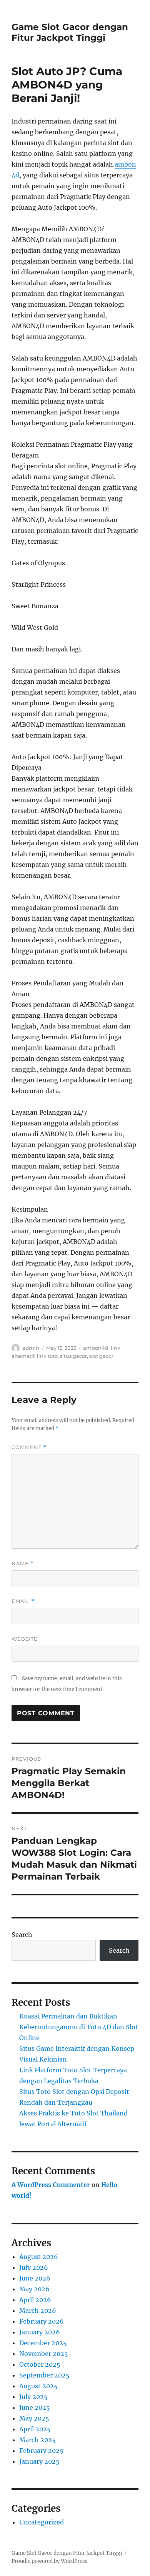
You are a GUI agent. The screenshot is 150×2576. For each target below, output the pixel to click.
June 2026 (35, 2278)
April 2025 (35, 2429)
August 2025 (38, 2386)
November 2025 (44, 2354)
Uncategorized (42, 2522)
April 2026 (35, 2300)
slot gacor (101, 1356)
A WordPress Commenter (51, 2185)
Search (22, 1935)
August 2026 (39, 2257)
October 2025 (40, 2364)
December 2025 (43, 2343)
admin (31, 1348)
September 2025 (44, 2375)
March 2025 (37, 2440)
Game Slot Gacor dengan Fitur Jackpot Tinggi (70, 32)
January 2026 (40, 2332)
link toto (47, 1356)
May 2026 (34, 2289)
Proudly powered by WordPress (50, 2561)
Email (23, 1601)
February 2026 (42, 2321)
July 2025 (33, 2397)
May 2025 (34, 2418)
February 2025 (41, 2451)
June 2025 (35, 2407)
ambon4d (96, 1348)
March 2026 (38, 2311)
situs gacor (73, 1356)
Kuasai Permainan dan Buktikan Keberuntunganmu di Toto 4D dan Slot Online (79, 2027)
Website (25, 1639)
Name (23, 1563)
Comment (29, 1447)
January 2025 (39, 2461)
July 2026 (34, 2267)
